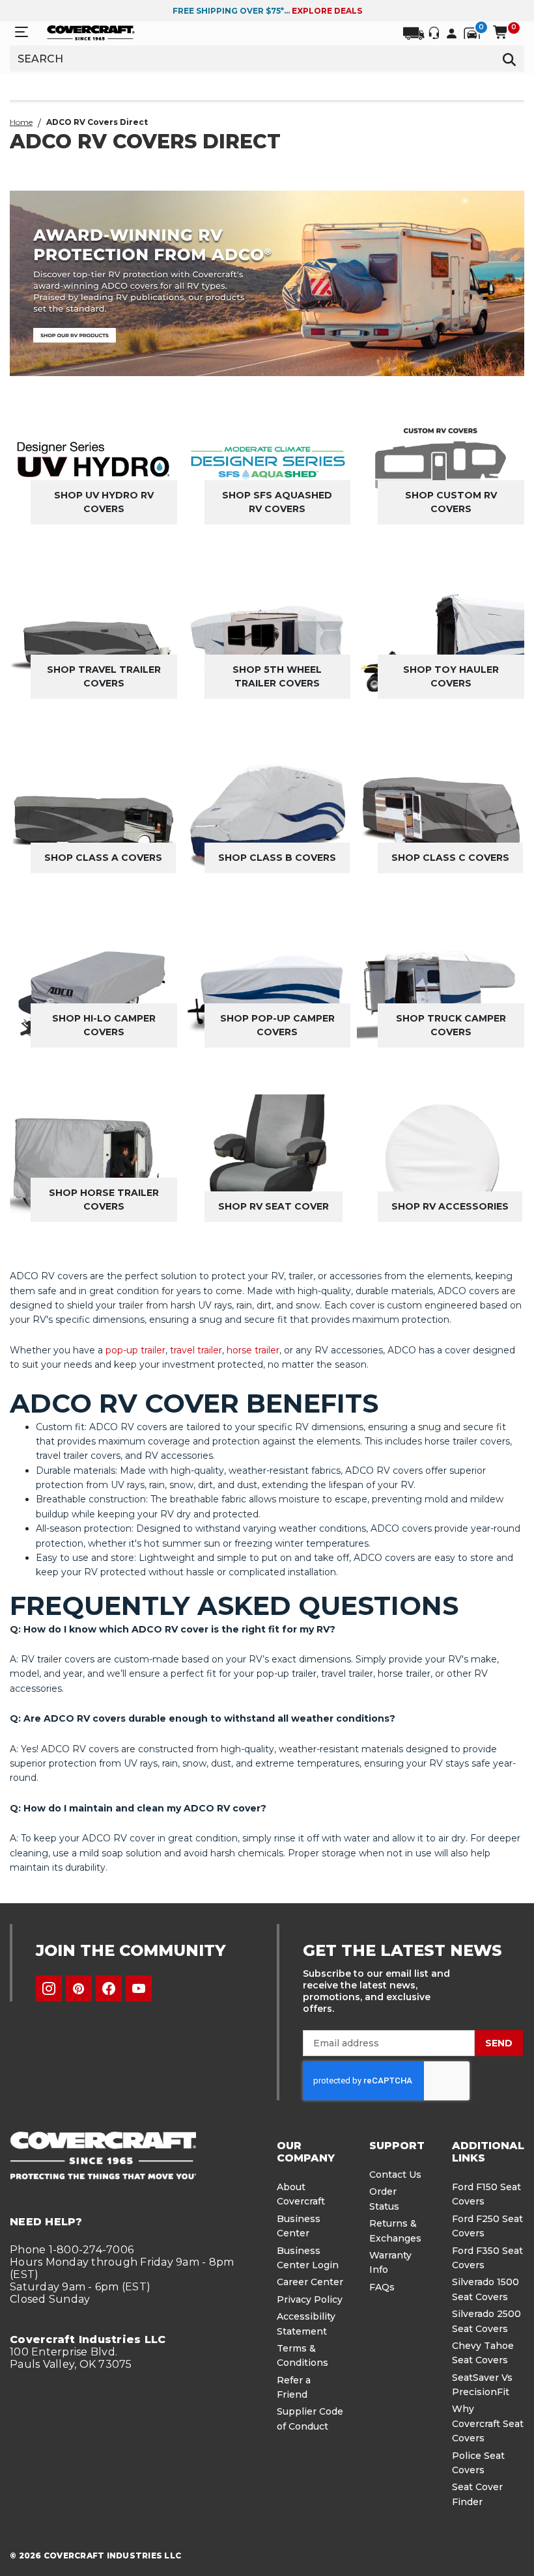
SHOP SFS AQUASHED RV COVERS (277, 502)
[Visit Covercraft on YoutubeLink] (139, 1988)
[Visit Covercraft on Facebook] (109, 1988)
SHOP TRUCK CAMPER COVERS (451, 1025)
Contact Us (395, 2175)
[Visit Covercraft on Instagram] (49, 1988)
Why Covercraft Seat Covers (488, 2423)
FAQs (382, 2287)
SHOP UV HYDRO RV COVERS (104, 502)
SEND (499, 2043)
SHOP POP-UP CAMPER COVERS (277, 1025)
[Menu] (21, 32)
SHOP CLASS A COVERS (103, 858)
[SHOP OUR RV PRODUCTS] (267, 283)
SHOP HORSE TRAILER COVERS (104, 1200)
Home (21, 122)
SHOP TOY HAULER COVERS (451, 676)
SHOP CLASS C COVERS (450, 858)
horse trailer (253, 1350)
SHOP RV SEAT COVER (274, 1206)
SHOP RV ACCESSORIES (450, 1206)
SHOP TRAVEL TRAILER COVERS (104, 676)
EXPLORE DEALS (327, 11)
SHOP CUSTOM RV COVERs (451, 502)
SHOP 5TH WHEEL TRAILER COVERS (277, 676)
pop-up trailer (135, 1350)
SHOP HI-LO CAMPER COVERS (104, 1025)
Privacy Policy (310, 2299)
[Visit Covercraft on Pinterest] (79, 1988)
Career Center (310, 2282)
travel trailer (196, 1350)
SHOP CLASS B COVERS (277, 858)
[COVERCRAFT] (91, 32)
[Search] (510, 59)
